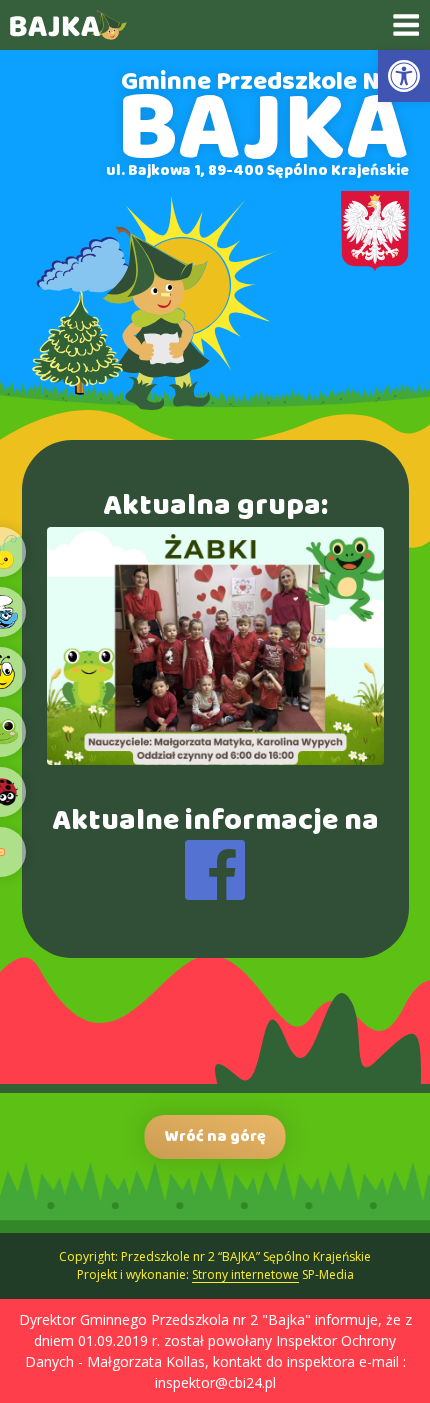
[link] (404, 76)
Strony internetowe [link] (245, 1274)
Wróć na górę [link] (215, 1136)
